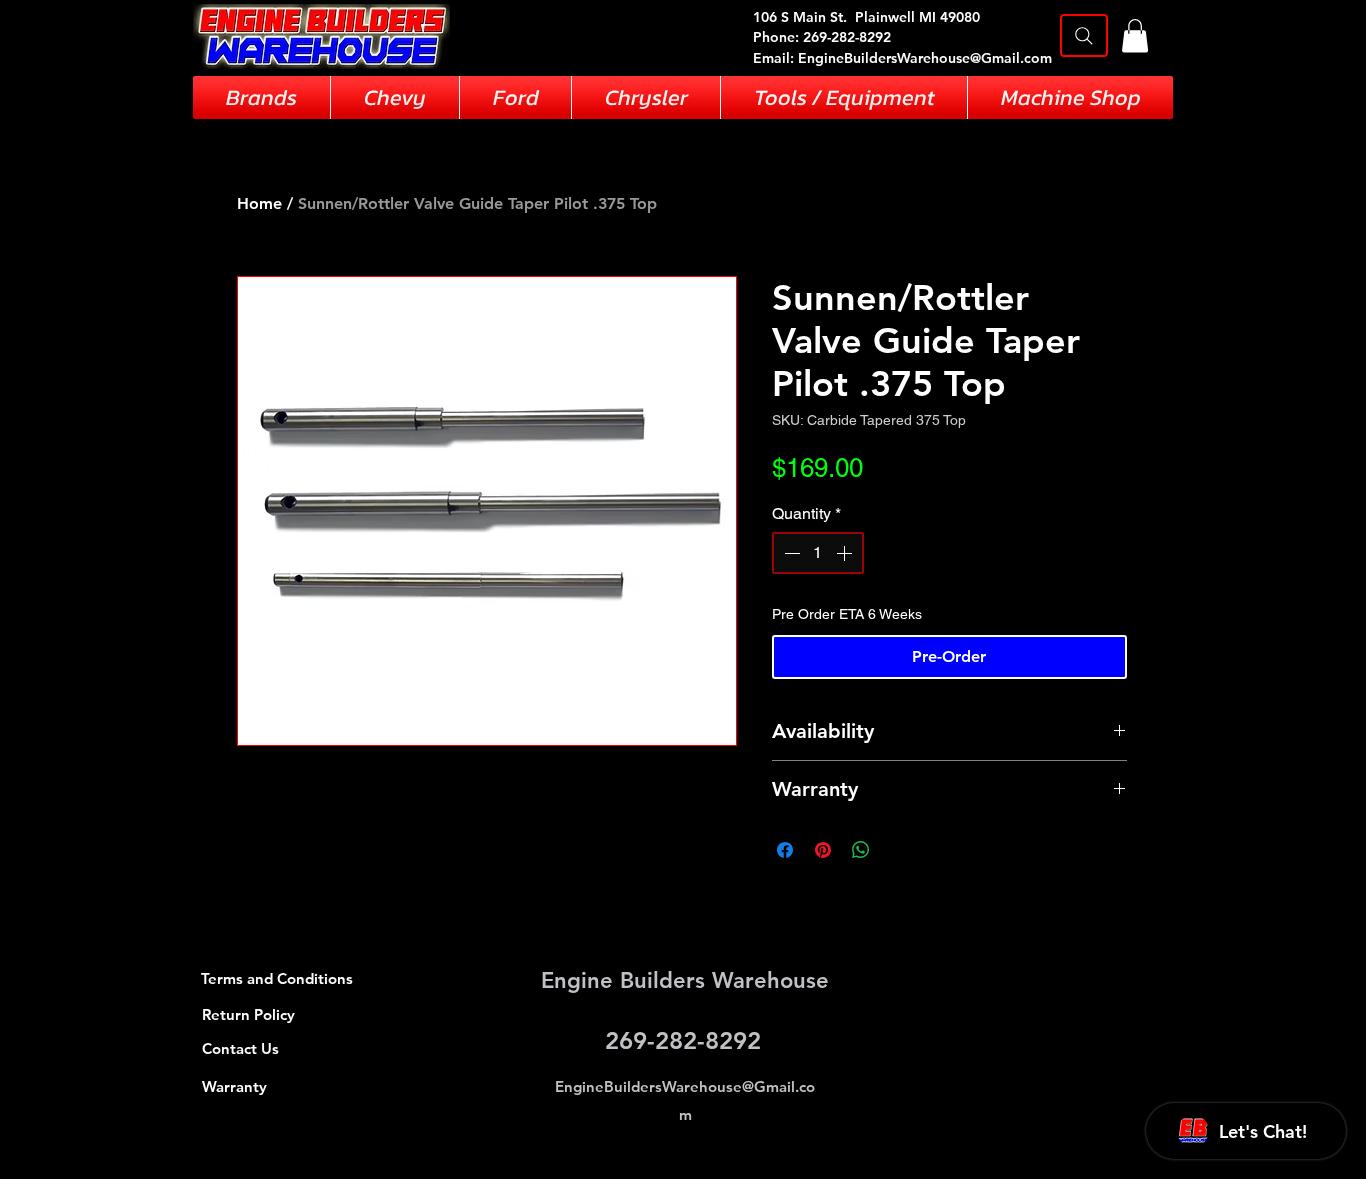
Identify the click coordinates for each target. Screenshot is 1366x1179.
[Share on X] (899, 850)
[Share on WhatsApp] (861, 850)
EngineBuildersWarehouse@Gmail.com (925, 58)
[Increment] (846, 553)
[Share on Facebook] (785, 850)
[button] (1135, 35)
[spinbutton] (818, 553)
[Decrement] (790, 553)
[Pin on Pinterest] (823, 850)
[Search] (1084, 35)
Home (259, 203)
